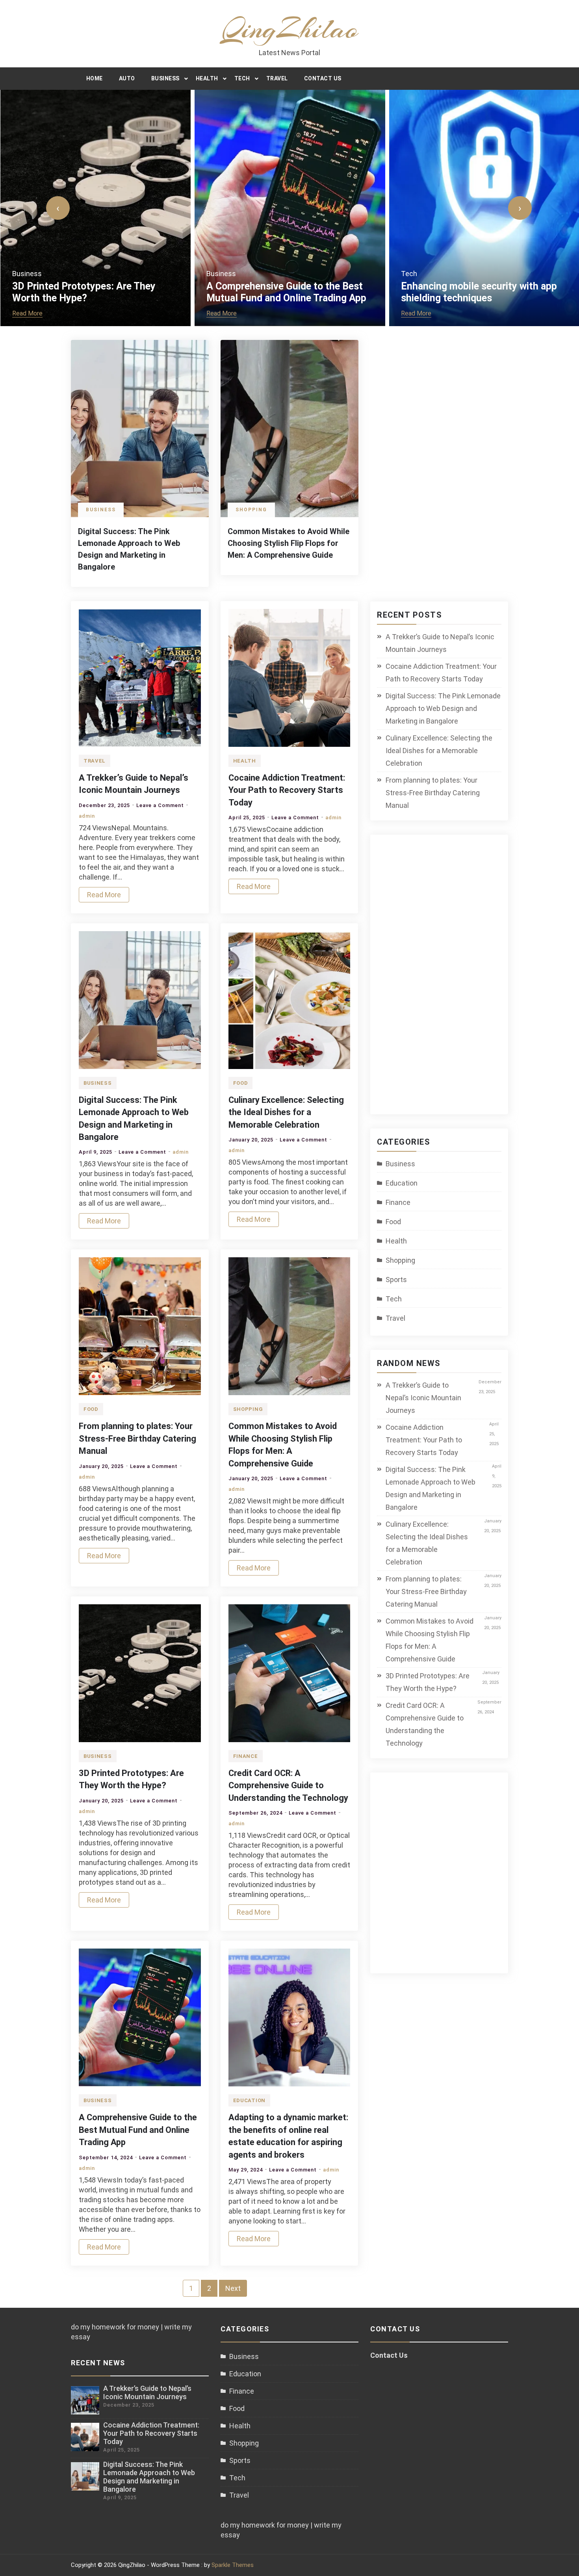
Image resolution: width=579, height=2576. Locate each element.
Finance (246, 1756)
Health (207, 78)
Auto (127, 78)
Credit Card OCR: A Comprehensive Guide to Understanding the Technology (288, 1785)
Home (95, 78)
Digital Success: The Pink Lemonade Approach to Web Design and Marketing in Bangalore (443, 708)
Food (241, 1083)
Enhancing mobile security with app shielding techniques (479, 292)
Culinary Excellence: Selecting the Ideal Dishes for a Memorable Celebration (286, 1112)
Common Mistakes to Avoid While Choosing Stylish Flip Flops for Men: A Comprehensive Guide (289, 543)
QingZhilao (290, 29)
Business (165, 78)
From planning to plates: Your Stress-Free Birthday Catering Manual (137, 1438)
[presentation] (58, 208)
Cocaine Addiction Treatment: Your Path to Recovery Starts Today (287, 790)
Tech (242, 78)
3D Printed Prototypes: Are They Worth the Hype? (84, 292)
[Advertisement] (446, 979)
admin (87, 816)
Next (233, 2288)
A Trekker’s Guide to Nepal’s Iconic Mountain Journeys (440, 643)
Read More (27, 313)
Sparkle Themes (233, 2565)
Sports (396, 1280)
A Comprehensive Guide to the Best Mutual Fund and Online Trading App (286, 292)
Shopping (251, 510)
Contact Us (323, 78)
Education (249, 2100)
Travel (277, 78)
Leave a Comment (160, 805)
